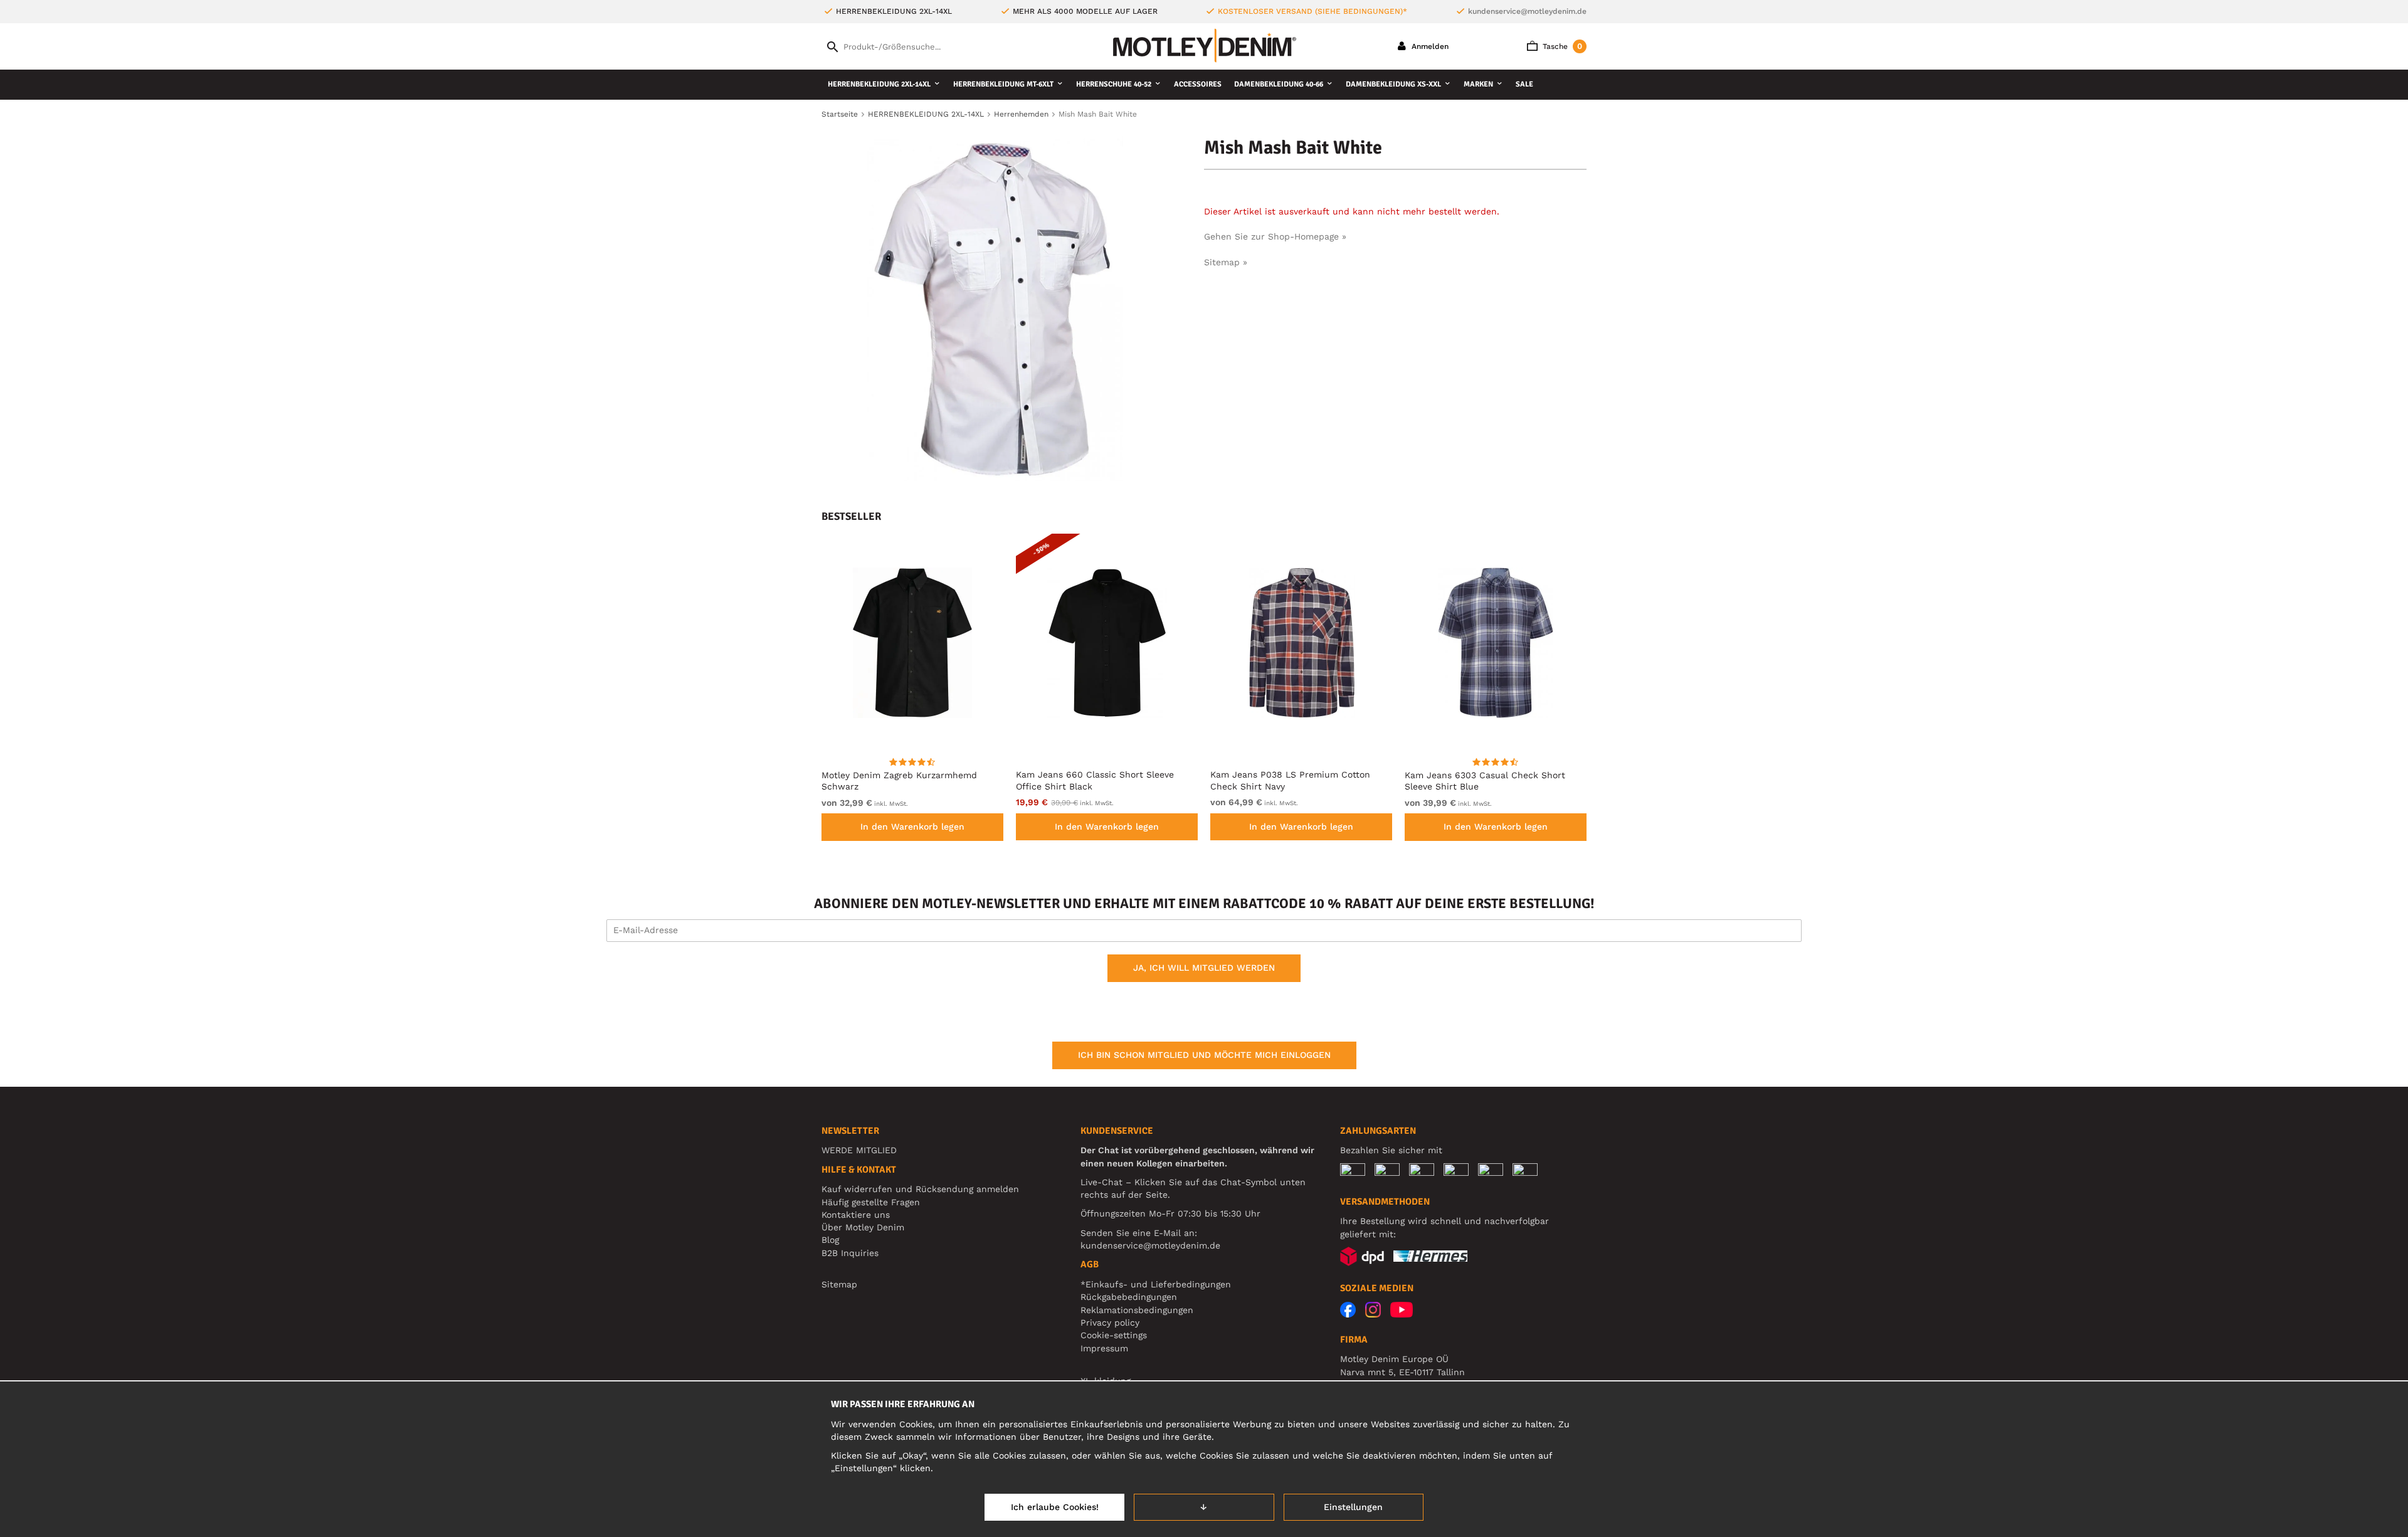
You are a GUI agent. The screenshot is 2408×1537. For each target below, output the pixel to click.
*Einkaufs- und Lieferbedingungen (1156, 1284)
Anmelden (1429, 46)
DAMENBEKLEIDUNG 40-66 (1279, 84)
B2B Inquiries (850, 1253)
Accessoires (1198, 84)
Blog (830, 1240)
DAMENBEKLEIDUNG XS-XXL (1393, 84)
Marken (1478, 84)
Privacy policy (1110, 1323)
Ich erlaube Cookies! (1055, 1507)
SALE (1524, 84)
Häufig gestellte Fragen (871, 1202)
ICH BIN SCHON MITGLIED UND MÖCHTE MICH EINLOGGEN (1204, 1055)
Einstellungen (1353, 1507)
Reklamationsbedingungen (1137, 1310)
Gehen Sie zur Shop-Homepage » (1275, 236)
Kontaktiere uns (856, 1215)
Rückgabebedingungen (1129, 1297)
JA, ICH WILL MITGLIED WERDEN (1204, 968)
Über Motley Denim (864, 1227)
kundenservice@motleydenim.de (1527, 11)
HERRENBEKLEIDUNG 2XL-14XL (879, 84)
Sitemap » (1226, 262)
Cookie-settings (1114, 1335)
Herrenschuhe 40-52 (1114, 84)
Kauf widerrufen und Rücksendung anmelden (920, 1189)
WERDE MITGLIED (859, 1150)
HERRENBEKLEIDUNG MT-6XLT (1003, 84)
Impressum (1104, 1348)
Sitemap (839, 1284)
